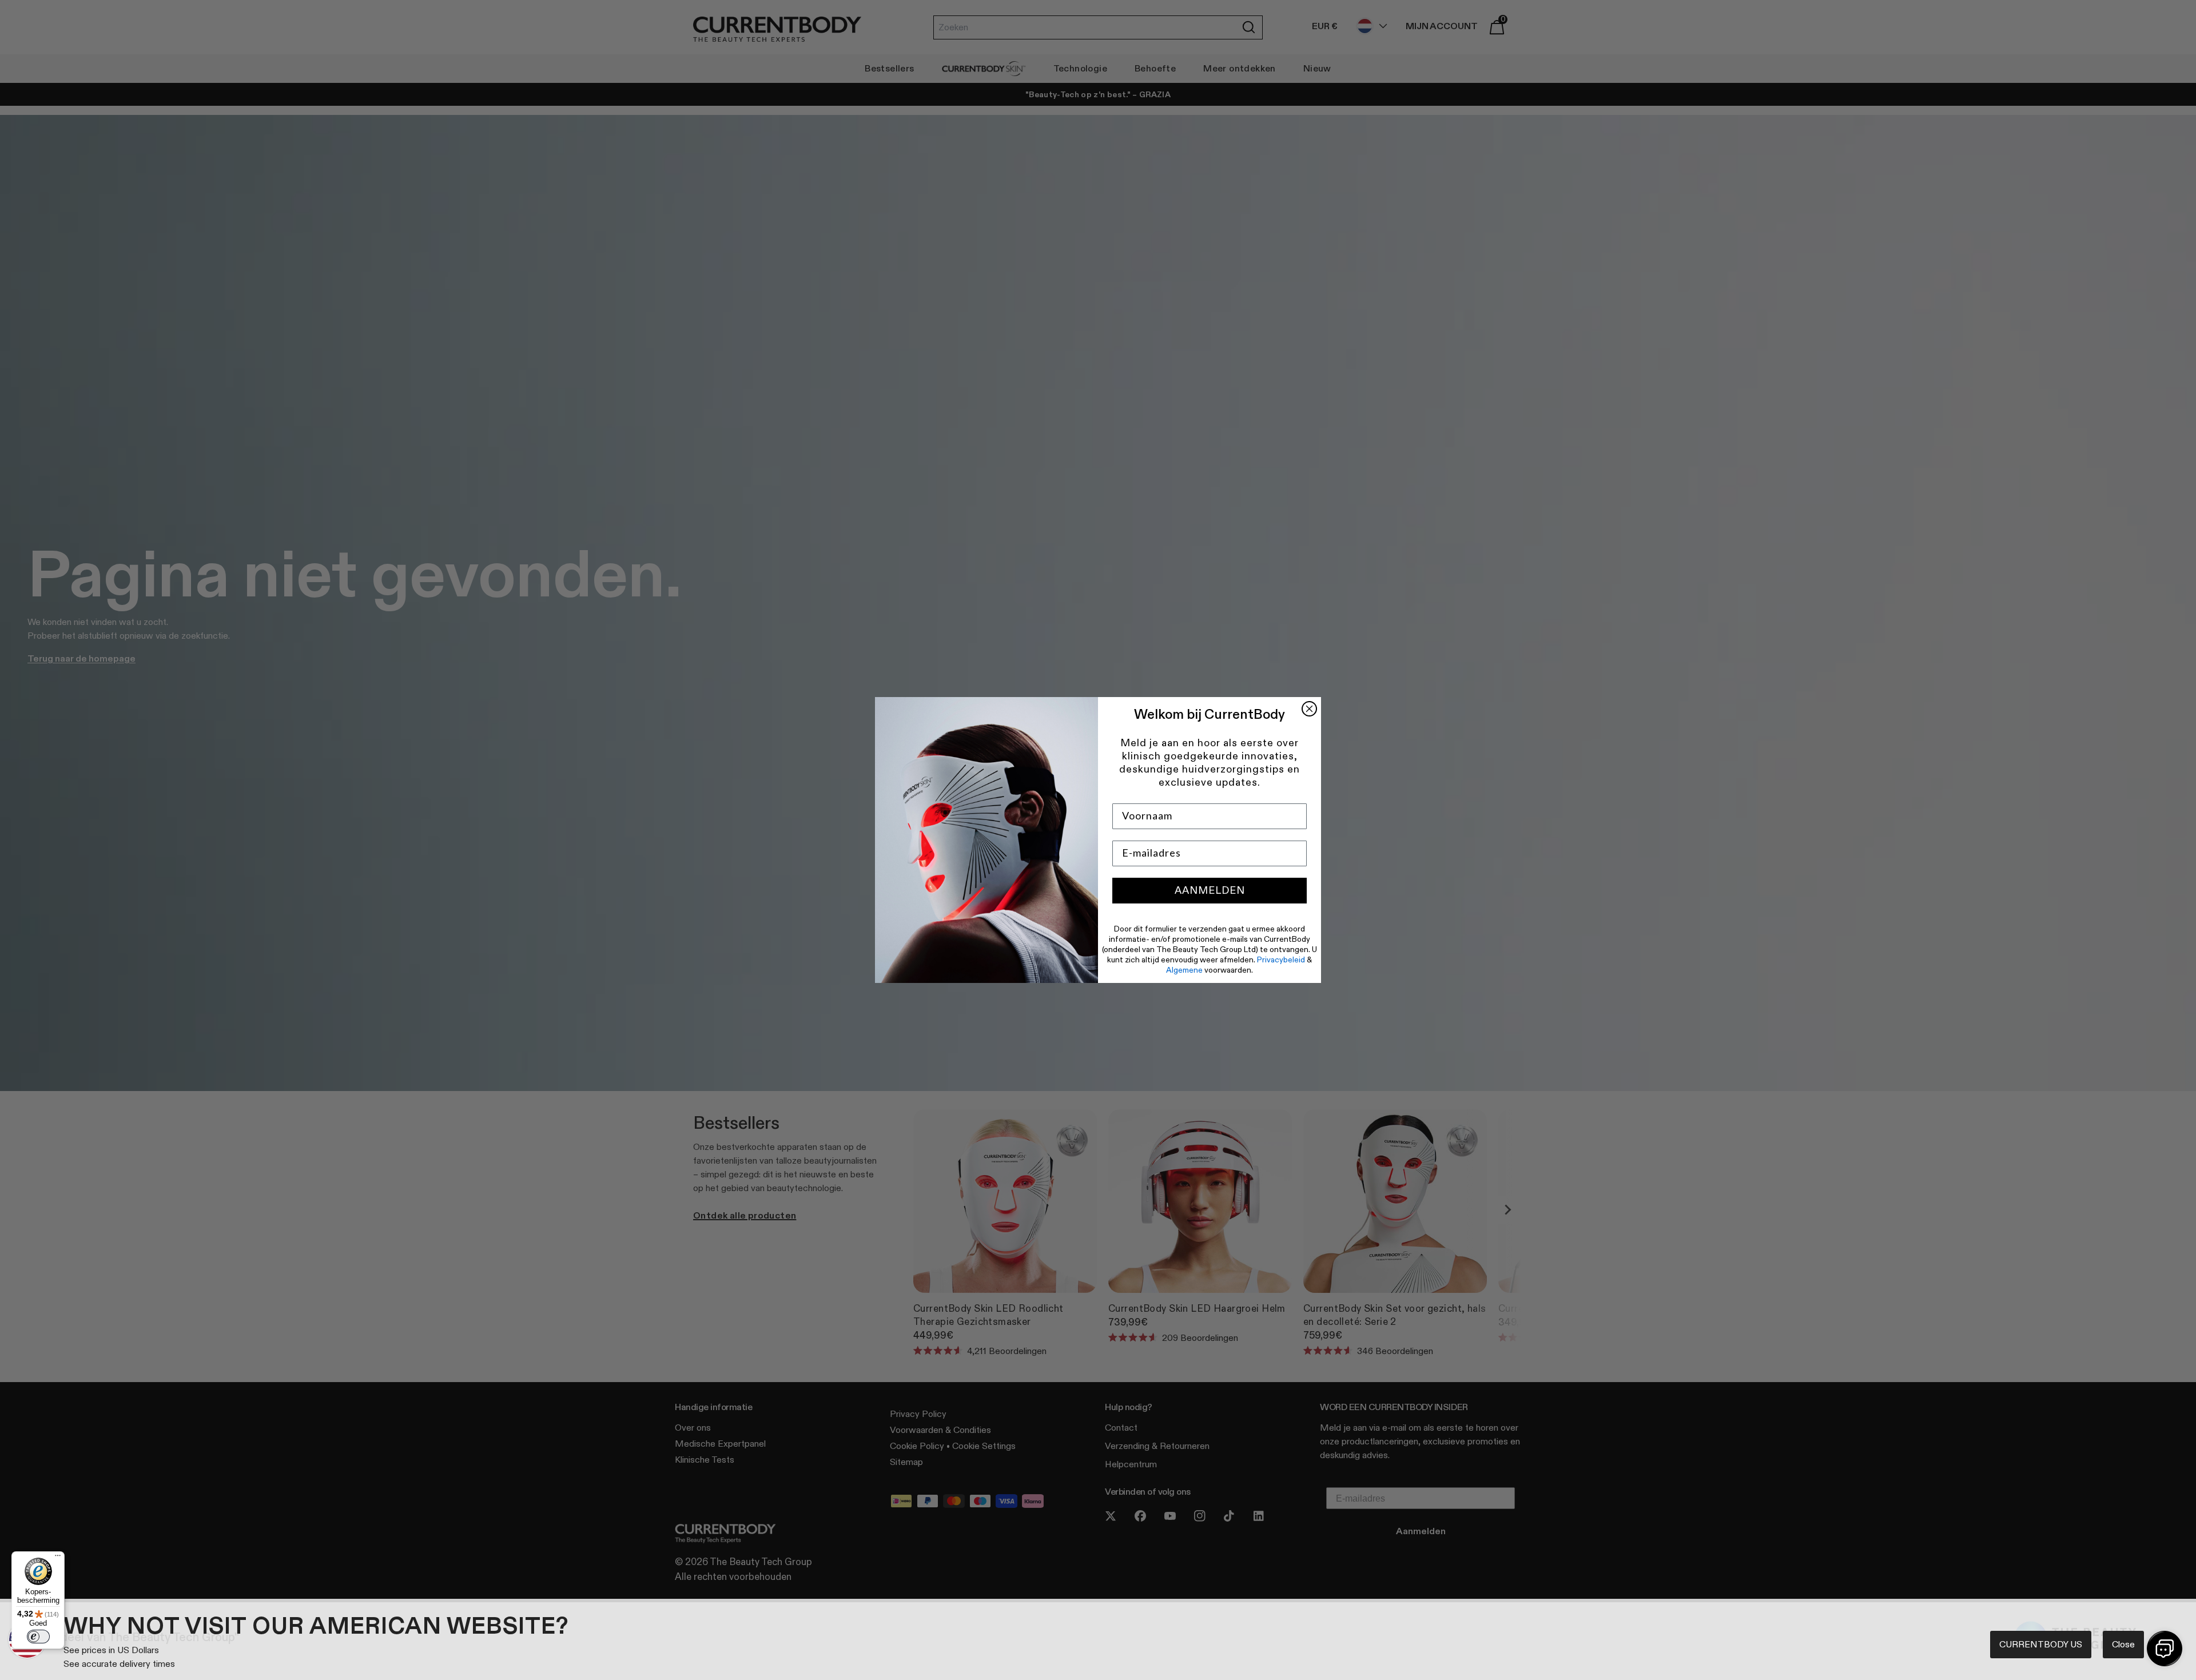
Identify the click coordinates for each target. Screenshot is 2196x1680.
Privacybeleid (1281, 960)
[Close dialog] (1309, 709)
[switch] (38, 1637)
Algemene (1184, 970)
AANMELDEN (1210, 890)
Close (2123, 1644)
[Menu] (58, 1558)
